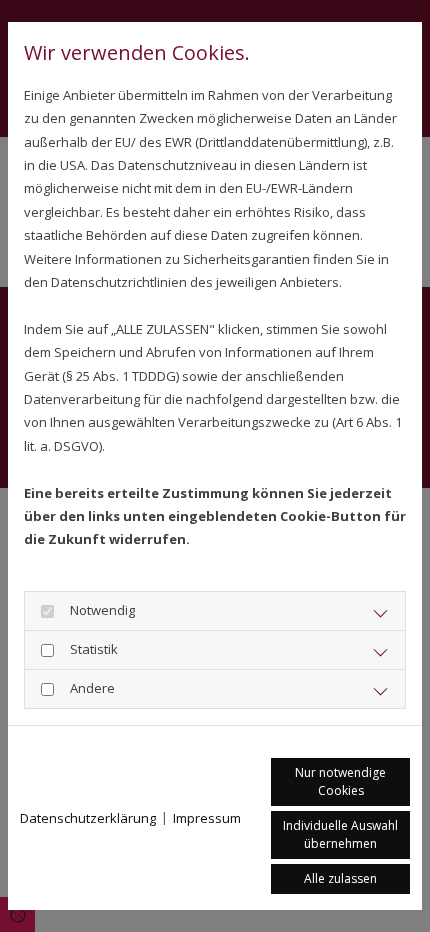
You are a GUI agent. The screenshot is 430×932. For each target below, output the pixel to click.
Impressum (207, 818)
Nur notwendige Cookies (340, 781)
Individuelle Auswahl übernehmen (340, 834)
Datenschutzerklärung (88, 818)
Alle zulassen (340, 878)
